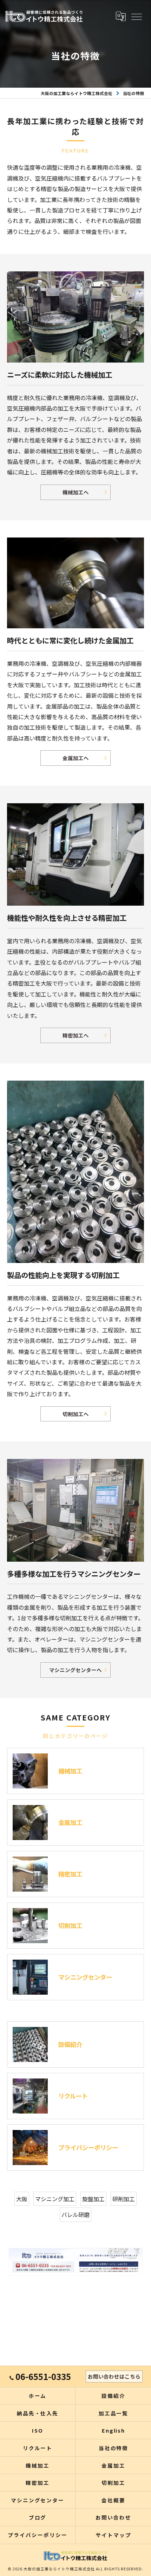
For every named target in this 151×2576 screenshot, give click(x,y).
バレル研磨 (75, 2215)
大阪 (22, 2199)
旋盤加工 (93, 2199)
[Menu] (136, 16)
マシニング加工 (55, 2199)
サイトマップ (113, 2535)
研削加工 (124, 2199)
